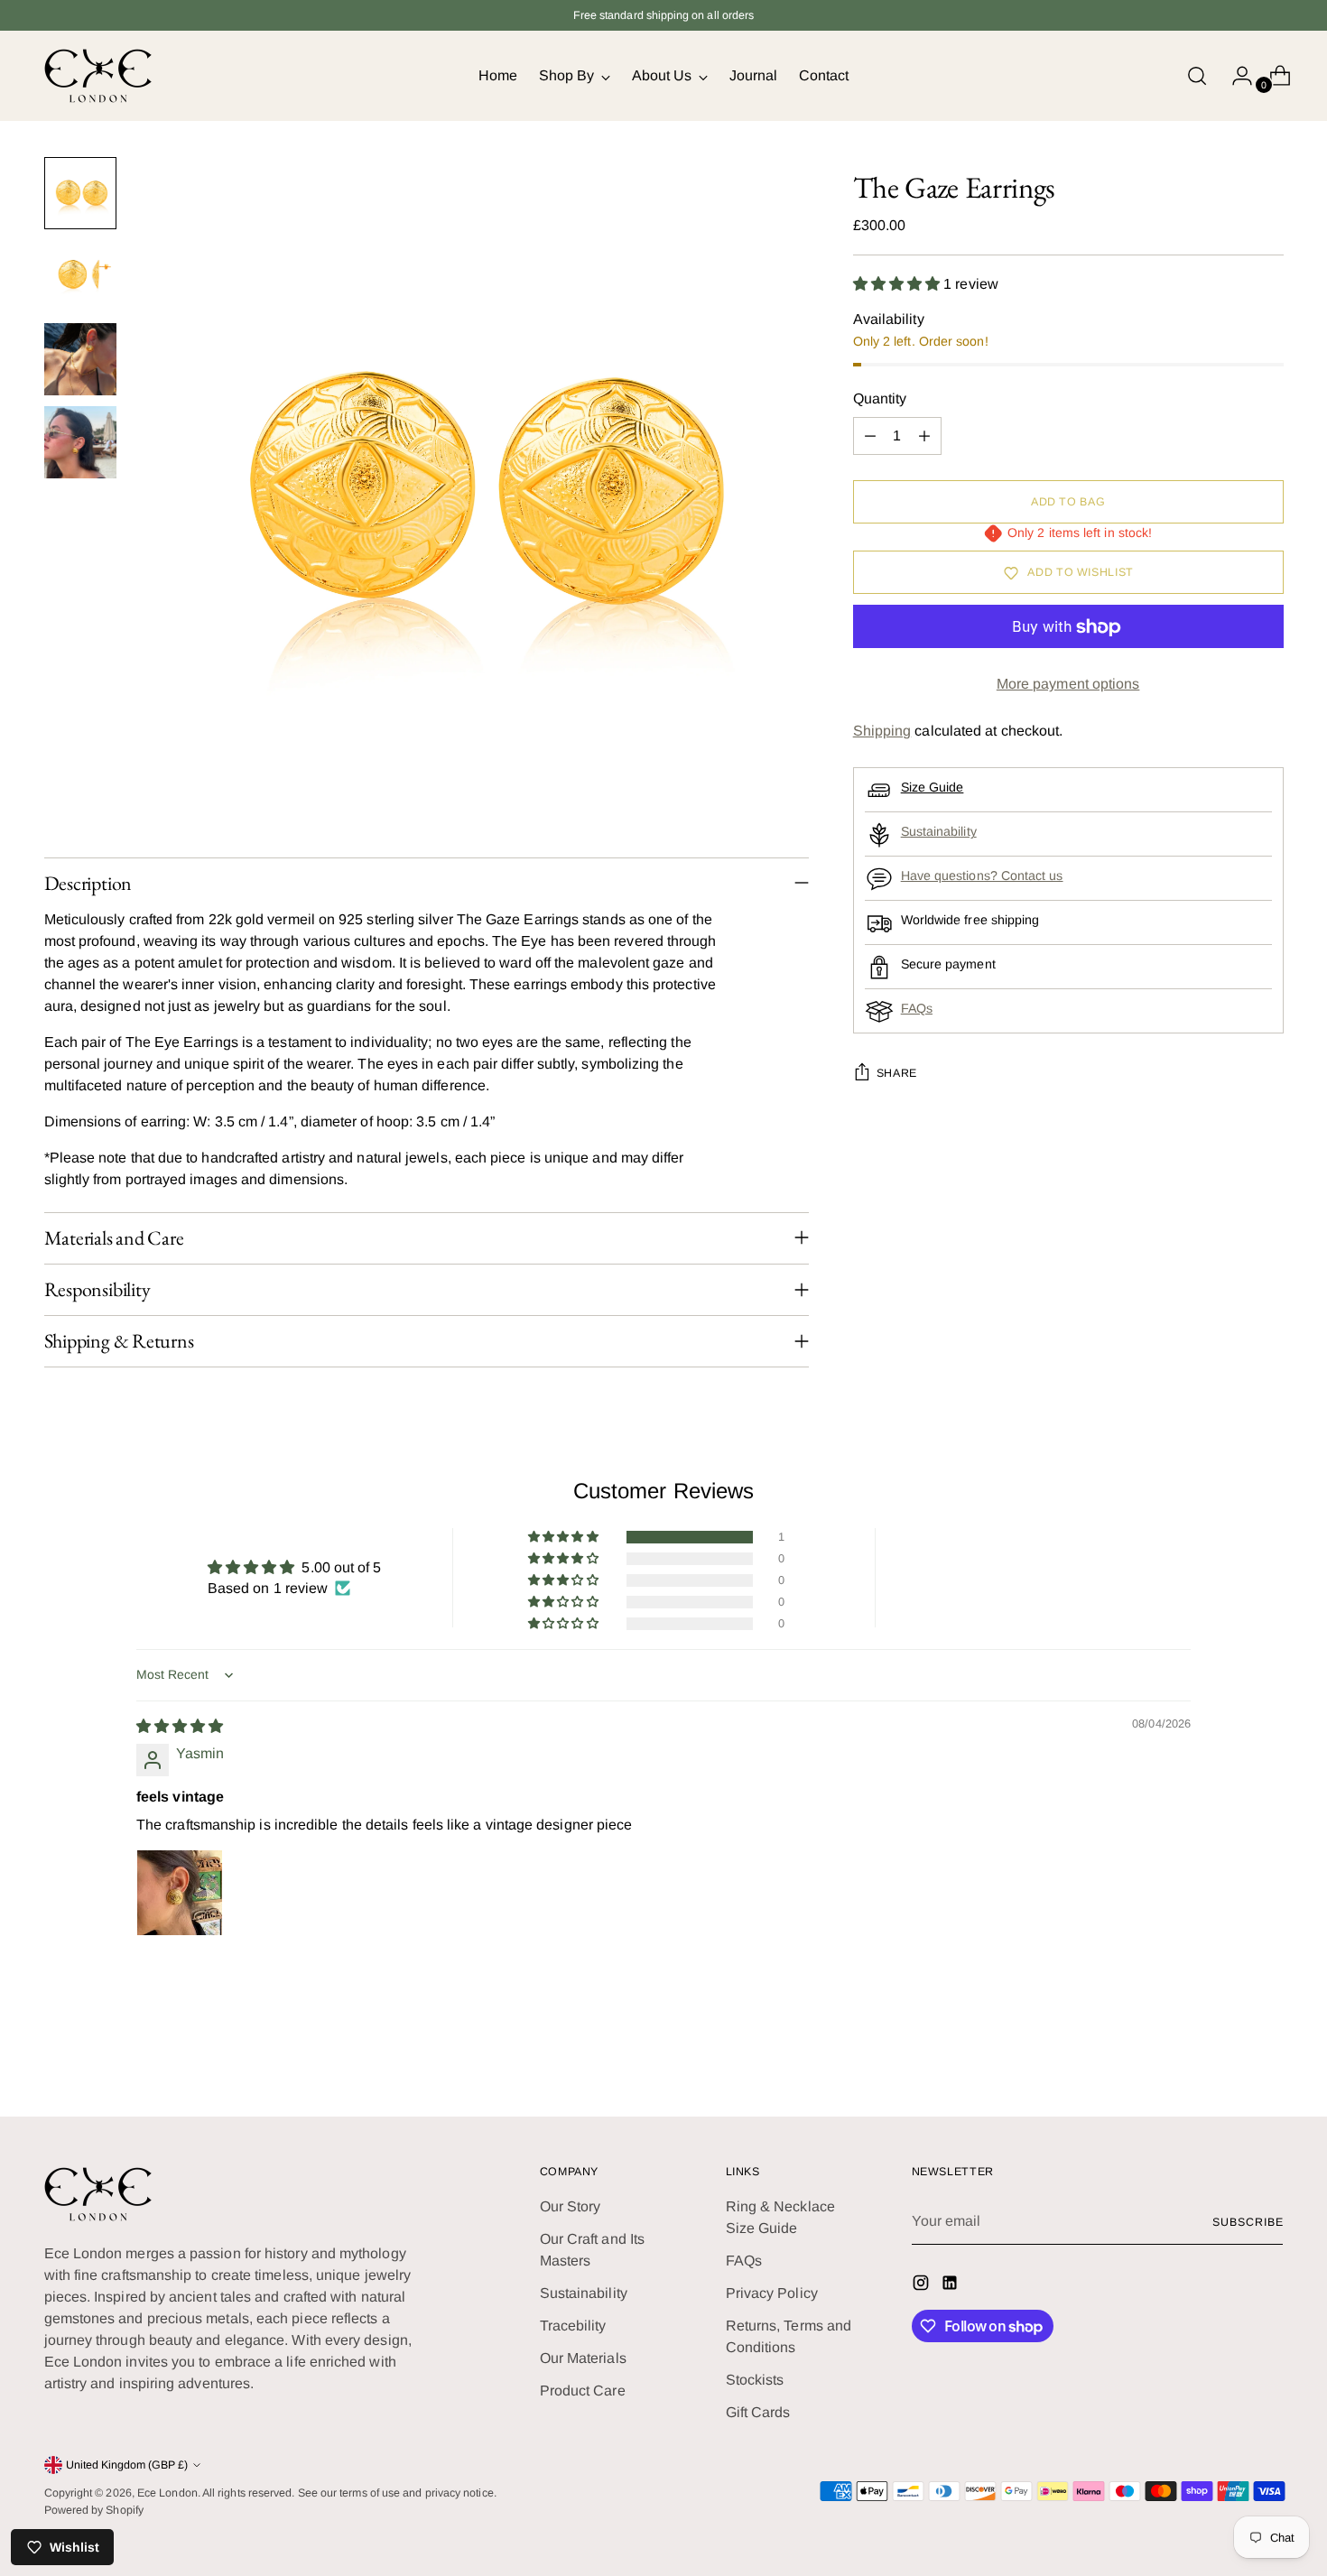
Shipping (882, 732)
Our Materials (583, 2358)
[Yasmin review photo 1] (180, 1893)
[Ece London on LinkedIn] (951, 2286)
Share (897, 1074)
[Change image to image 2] (80, 276)
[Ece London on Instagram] (923, 2286)
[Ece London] (98, 76)
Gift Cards (758, 2412)
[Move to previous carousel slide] (1227, 2055)
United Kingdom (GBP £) (127, 2465)
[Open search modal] (1197, 76)
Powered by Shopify (94, 2510)
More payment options (1068, 685)
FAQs (917, 1009)
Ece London (167, 2493)
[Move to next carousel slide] (1268, 2054)
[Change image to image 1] (80, 193)
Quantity (880, 399)
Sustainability (939, 832)
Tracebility (573, 2326)
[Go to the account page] (1235, 76)
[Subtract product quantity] (870, 437)
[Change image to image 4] (80, 442)
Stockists (755, 2380)
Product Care (583, 2391)
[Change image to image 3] (80, 359)
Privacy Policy (772, 2293)
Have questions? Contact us (982, 876)
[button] (899, 284)
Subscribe (1248, 2222)
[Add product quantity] (924, 437)
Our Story (571, 2206)
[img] (180, 1726)
